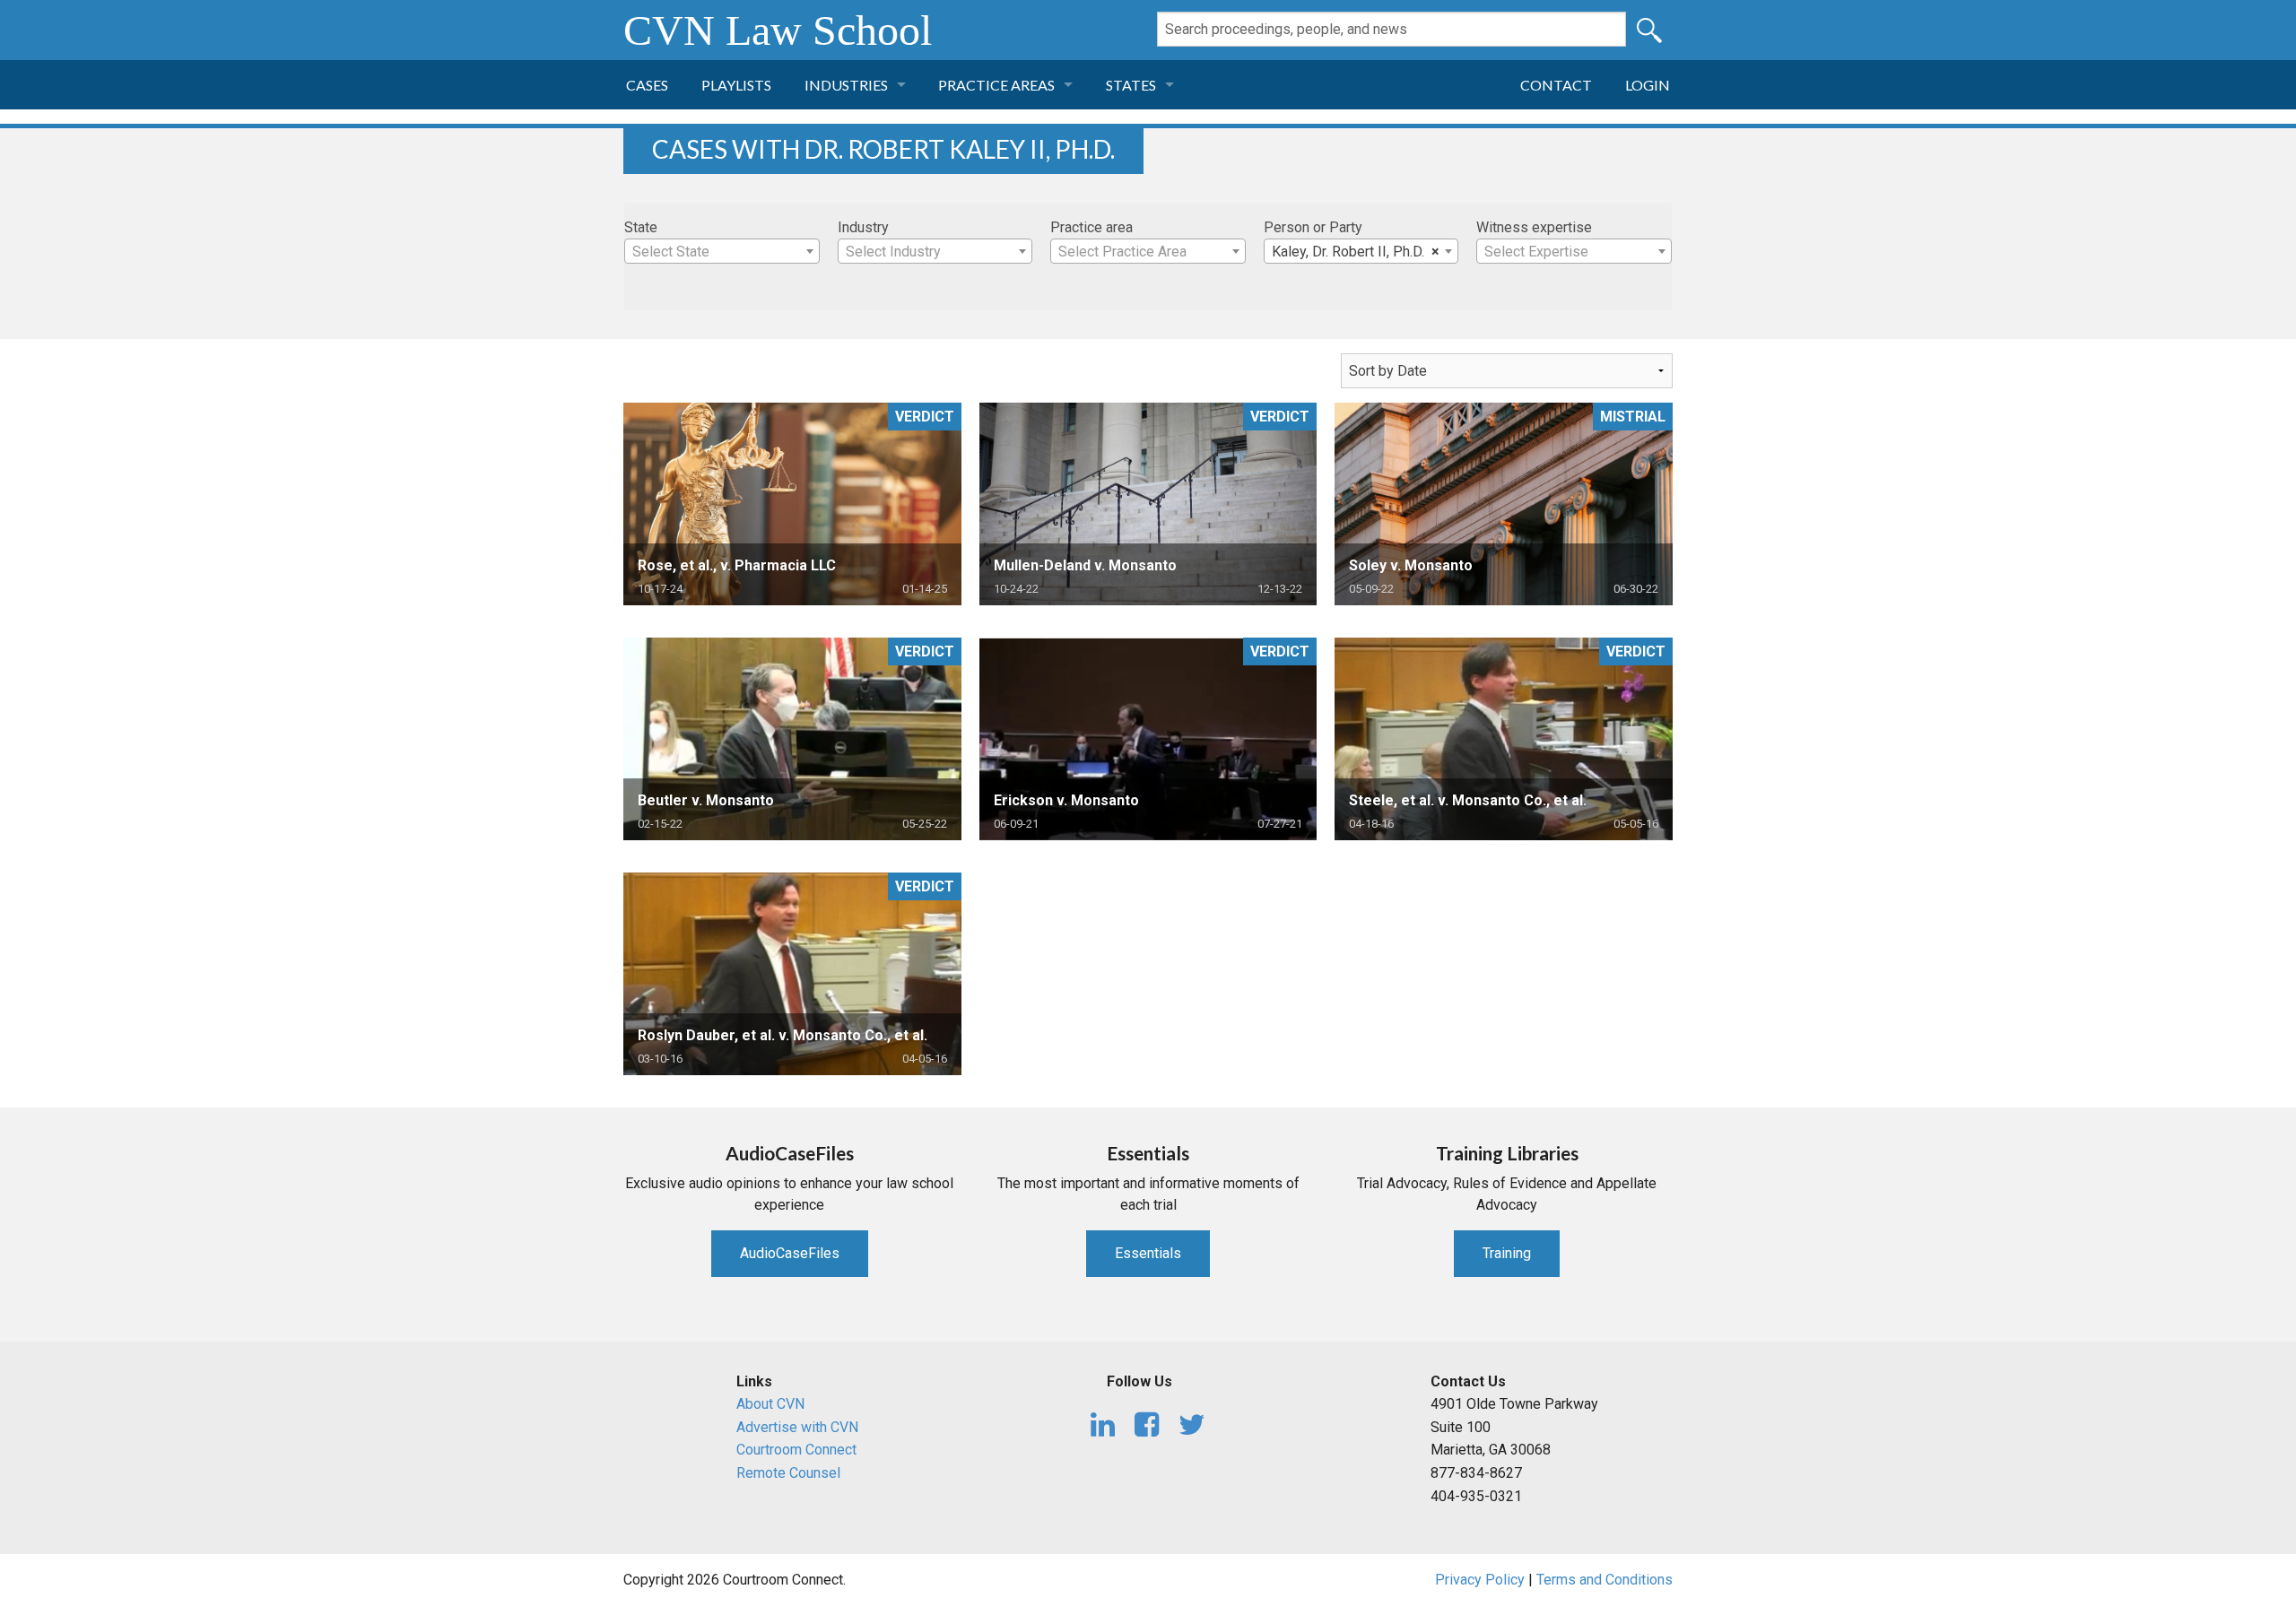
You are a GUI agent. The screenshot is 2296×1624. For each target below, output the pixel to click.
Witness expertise (1534, 227)
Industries (846, 85)
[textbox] (722, 252)
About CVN (770, 1404)
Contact (1556, 85)
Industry (863, 227)
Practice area (1091, 227)
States (1131, 85)
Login (1648, 85)
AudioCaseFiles (790, 1253)
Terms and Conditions (1605, 1580)
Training (1507, 1253)
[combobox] (722, 251)
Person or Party (1313, 227)
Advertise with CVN (797, 1427)
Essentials (1148, 1253)
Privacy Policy (1480, 1580)
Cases (647, 85)
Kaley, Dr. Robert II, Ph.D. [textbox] (1356, 252)
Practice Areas (996, 85)
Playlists (736, 85)
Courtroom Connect (796, 1450)
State (641, 227)
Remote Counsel (788, 1473)
